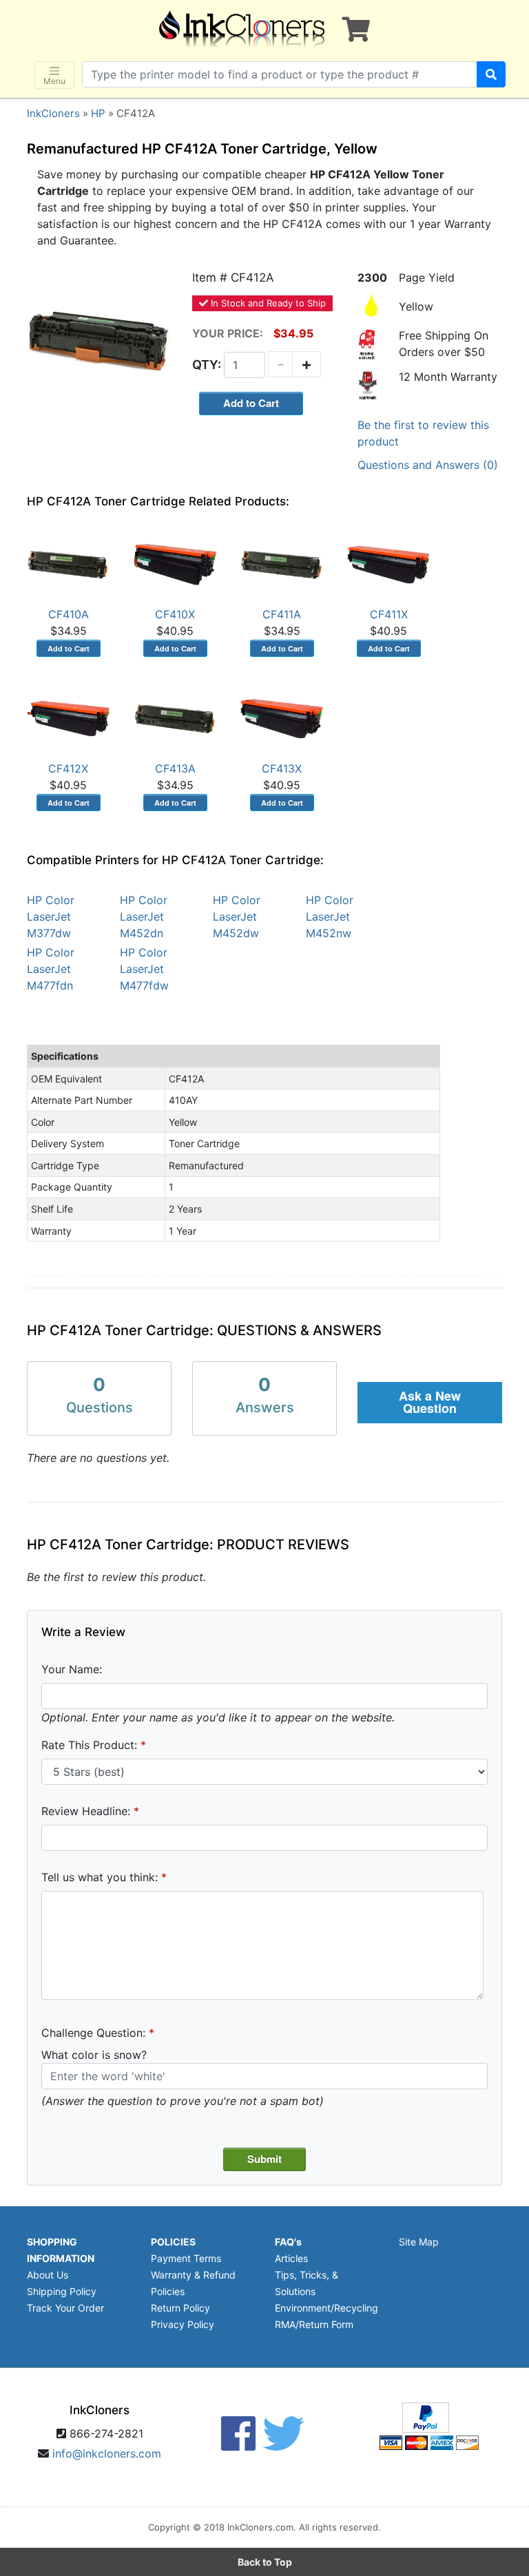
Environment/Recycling (326, 2308)
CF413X (282, 768)
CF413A (175, 768)
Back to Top (265, 2562)
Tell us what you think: (100, 1877)
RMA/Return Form (314, 2324)
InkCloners (53, 113)
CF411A (282, 614)
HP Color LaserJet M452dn (144, 917)
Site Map (419, 2242)
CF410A (69, 614)
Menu (54, 81)
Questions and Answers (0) (428, 465)
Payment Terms (186, 2258)
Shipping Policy (62, 2291)
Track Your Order (65, 2308)
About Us (48, 2275)
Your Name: (72, 1669)
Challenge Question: (93, 2033)
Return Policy (180, 2308)
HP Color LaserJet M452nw (330, 917)
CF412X (68, 768)
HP (98, 113)
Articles (291, 2258)
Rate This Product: (89, 1745)
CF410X (175, 614)
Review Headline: (86, 1811)
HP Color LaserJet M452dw (237, 917)
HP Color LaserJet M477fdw (144, 969)
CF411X (389, 614)
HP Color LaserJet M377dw (51, 917)
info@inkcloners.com (107, 2453)
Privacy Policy (183, 2324)
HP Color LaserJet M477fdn (51, 969)
